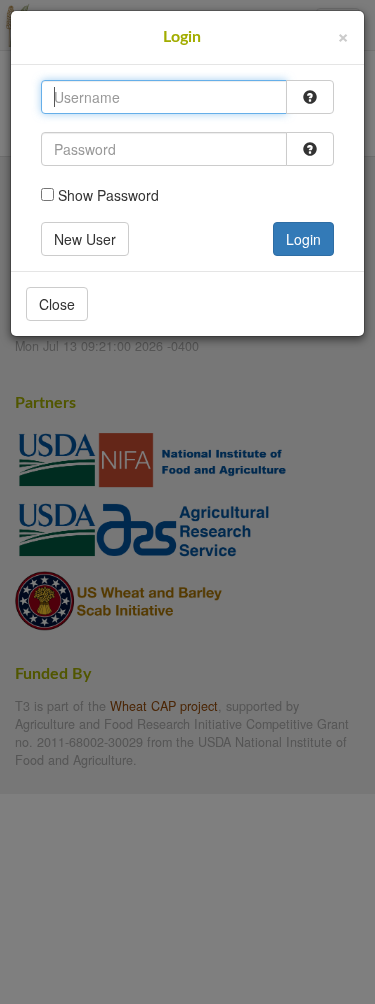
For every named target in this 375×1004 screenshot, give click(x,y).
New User (85, 239)
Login (303, 239)
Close (57, 304)
